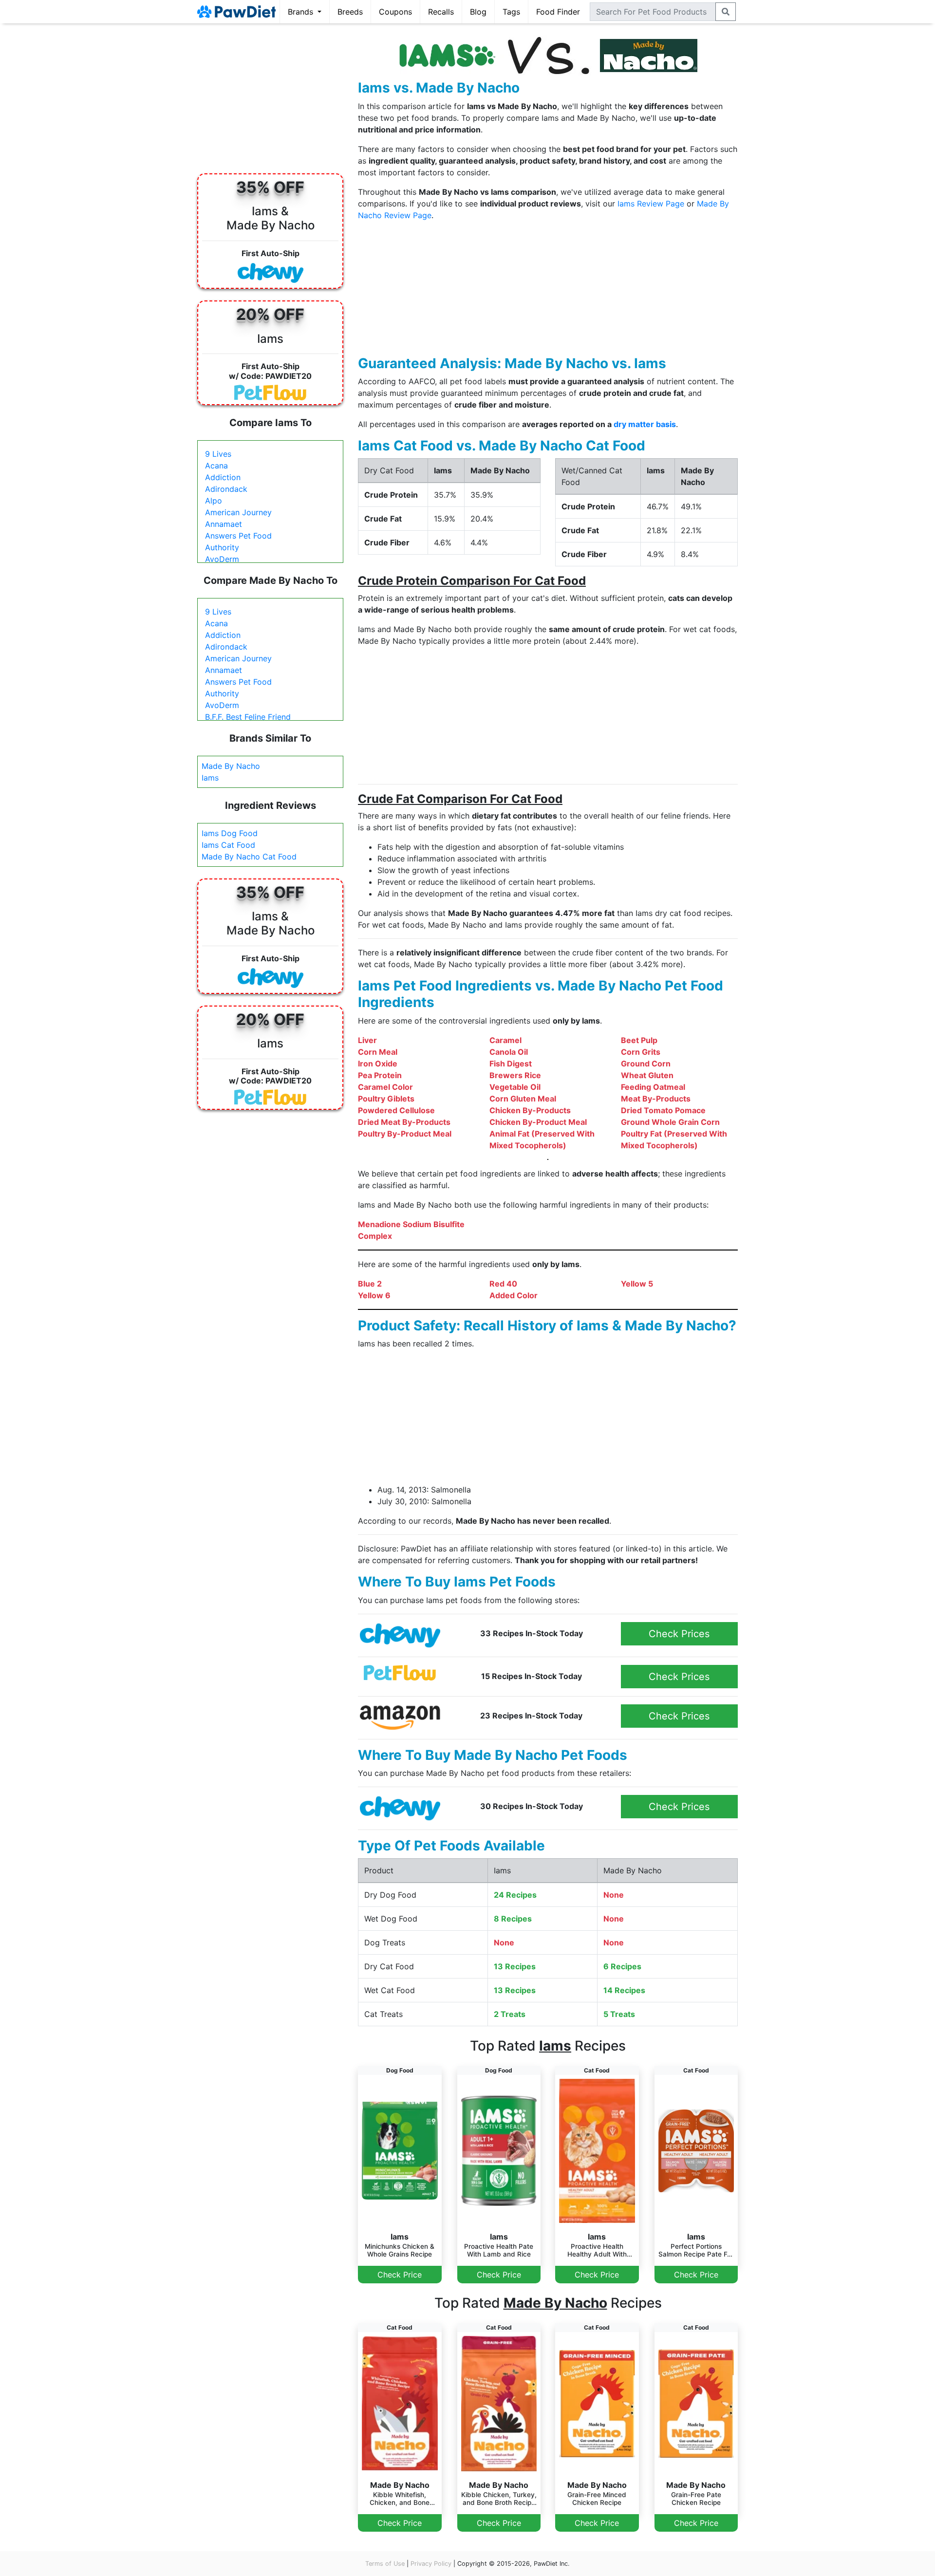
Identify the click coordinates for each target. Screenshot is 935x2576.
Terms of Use (385, 2564)
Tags (511, 12)
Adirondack (226, 489)
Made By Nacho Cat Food (249, 857)
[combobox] (653, 12)
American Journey (238, 512)
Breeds (350, 12)
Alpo (214, 501)
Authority (222, 547)
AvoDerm (222, 559)
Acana (216, 466)
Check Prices (679, 1634)
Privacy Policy (431, 2564)
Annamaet (224, 524)
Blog (478, 12)
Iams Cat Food (228, 845)
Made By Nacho (231, 766)
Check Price (400, 2275)
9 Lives (218, 454)
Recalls (441, 12)
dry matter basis (645, 424)
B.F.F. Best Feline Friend (248, 717)
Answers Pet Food (238, 536)
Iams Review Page (651, 204)
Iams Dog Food (230, 833)
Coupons (395, 12)
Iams (210, 778)
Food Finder (558, 12)
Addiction (223, 477)
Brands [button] (302, 12)
